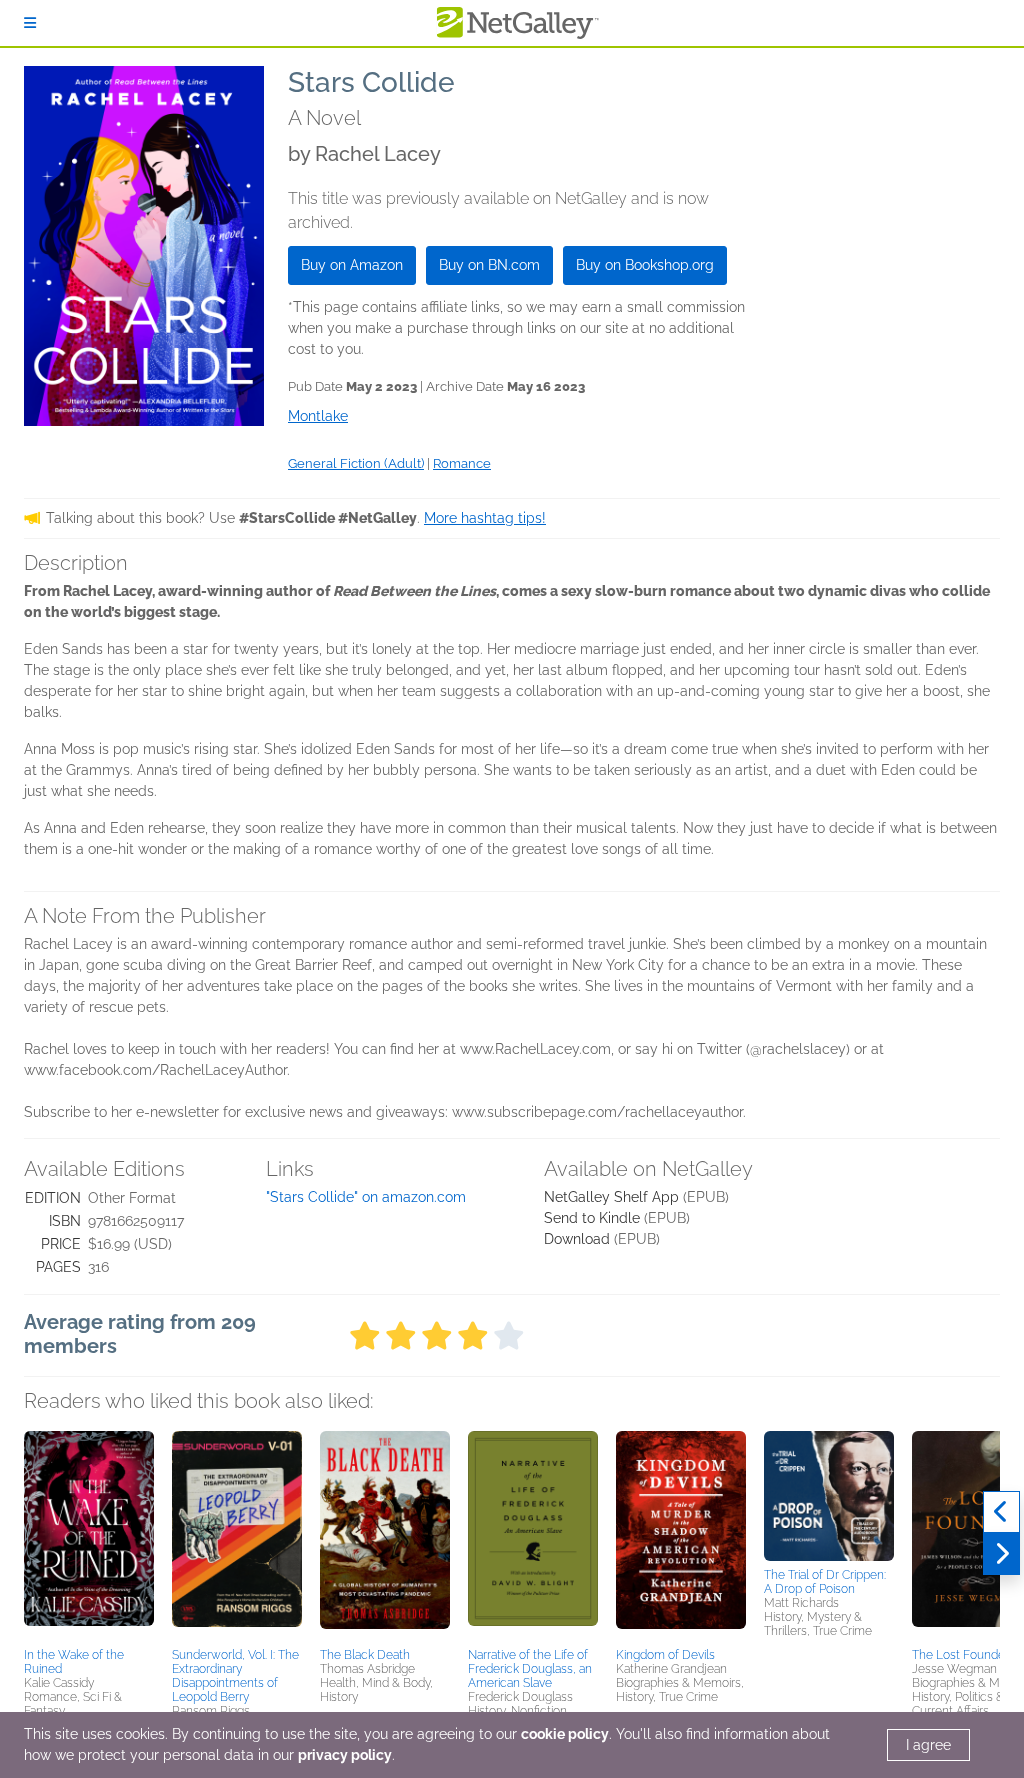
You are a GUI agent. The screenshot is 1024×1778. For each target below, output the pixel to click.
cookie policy (565, 1734)
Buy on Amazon (352, 265)
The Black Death (365, 1655)
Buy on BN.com (489, 265)
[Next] (1001, 1554)
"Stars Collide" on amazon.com (366, 1197)
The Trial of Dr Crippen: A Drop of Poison (825, 1582)
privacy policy (345, 1755)
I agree (928, 1745)
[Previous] (1001, 1512)
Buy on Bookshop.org (645, 265)
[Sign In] (30, 23)
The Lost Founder (960, 1655)
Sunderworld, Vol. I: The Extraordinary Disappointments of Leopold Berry (235, 1676)
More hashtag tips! (485, 518)
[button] (89, 1536)
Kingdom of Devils (665, 1655)
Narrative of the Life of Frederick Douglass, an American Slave (530, 1669)
